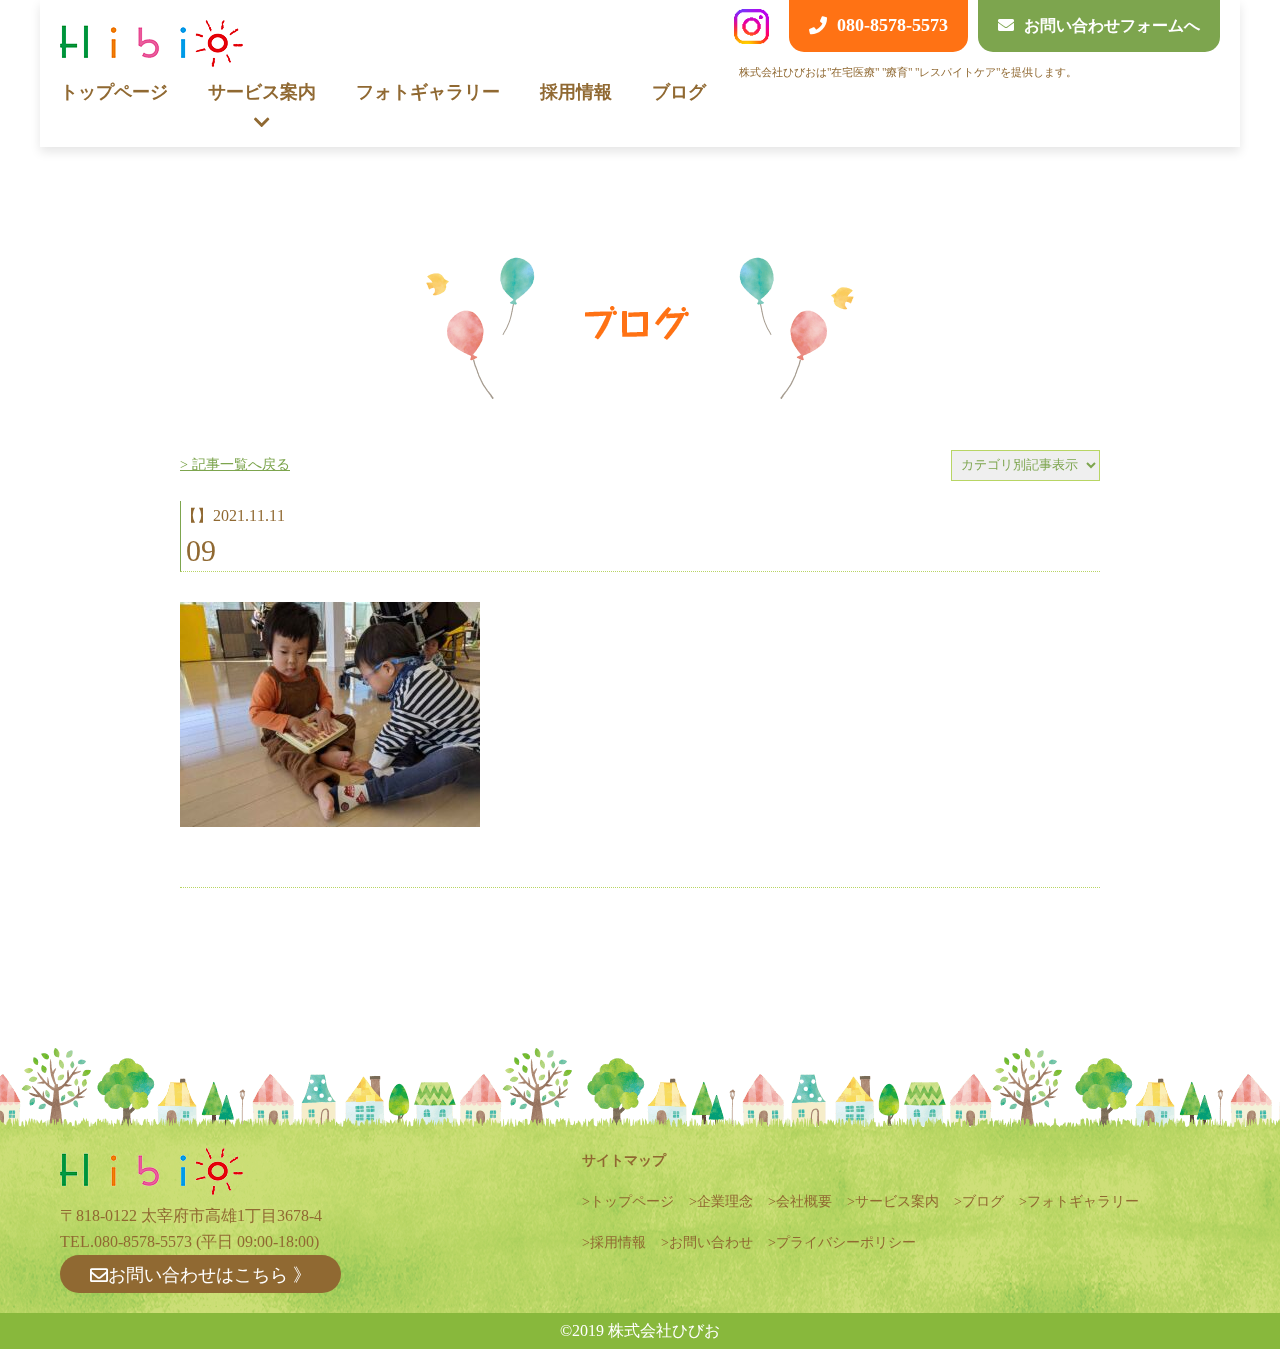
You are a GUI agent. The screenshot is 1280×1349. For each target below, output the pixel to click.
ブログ (679, 92)
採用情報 (576, 92)
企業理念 (725, 1201)
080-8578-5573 (143, 1241)
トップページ (114, 92)
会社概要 (804, 1201)
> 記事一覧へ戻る (235, 464)
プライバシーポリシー (846, 1242)
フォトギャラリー (428, 92)
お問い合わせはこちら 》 (209, 1275)
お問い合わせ (711, 1242)
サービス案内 (897, 1201)
